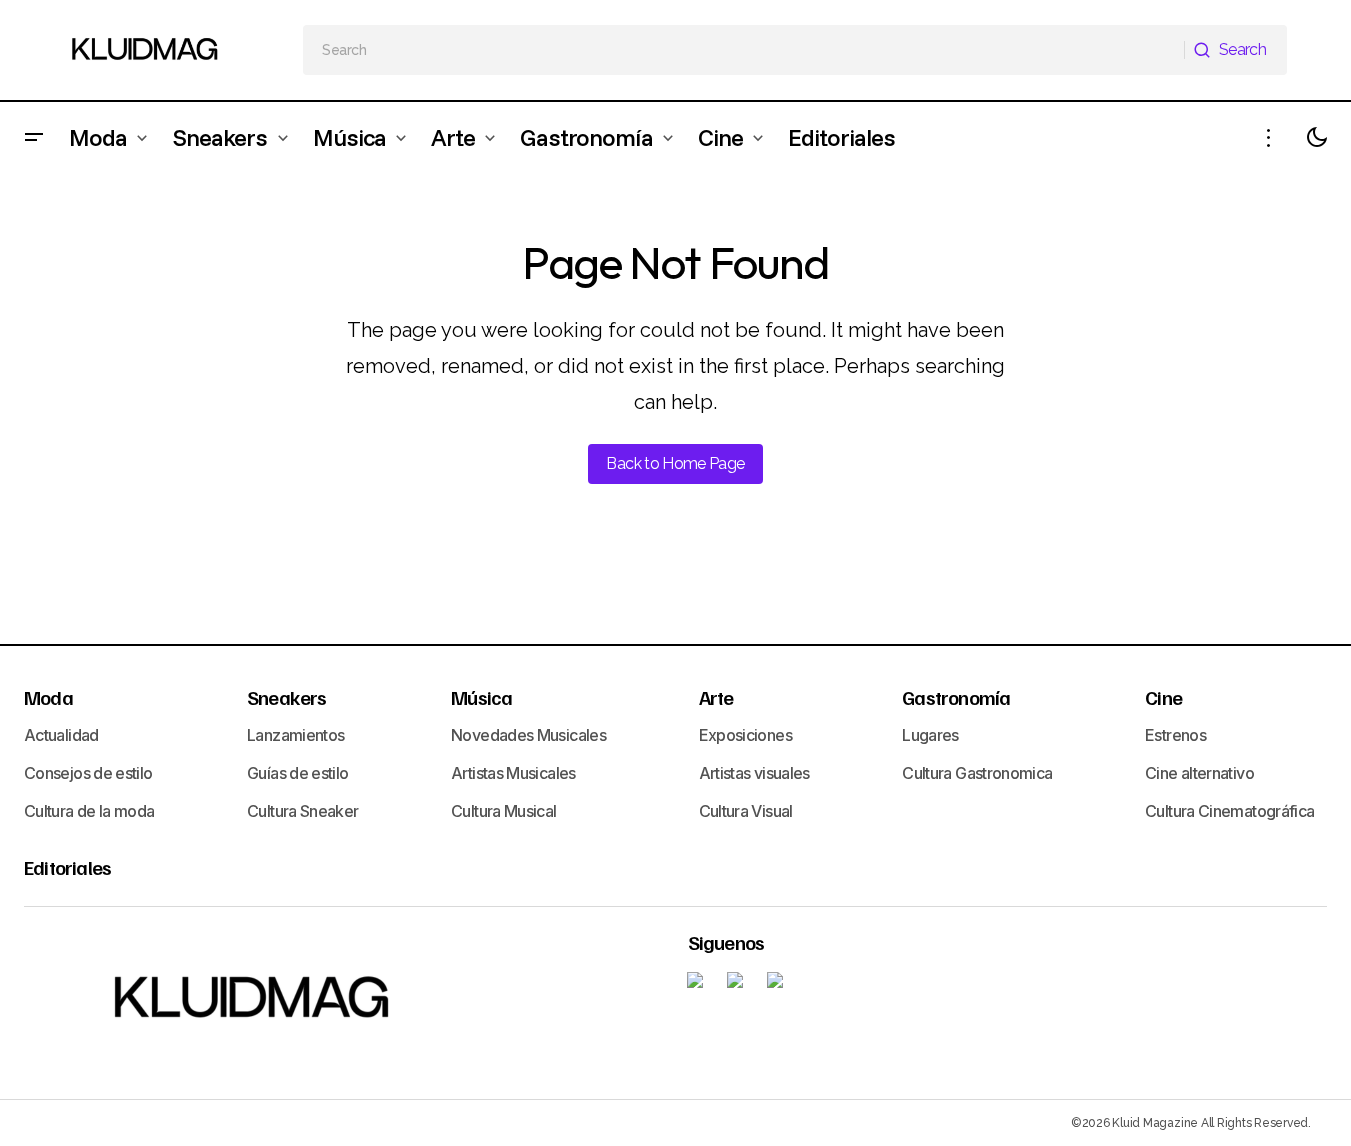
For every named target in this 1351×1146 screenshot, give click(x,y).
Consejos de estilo (88, 773)
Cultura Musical (503, 811)
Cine (1163, 697)
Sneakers (287, 697)
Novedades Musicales (528, 735)
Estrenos (1175, 735)
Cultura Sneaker (302, 811)
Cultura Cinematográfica (1229, 811)
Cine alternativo (1199, 773)
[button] (34, 137)
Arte (716, 697)
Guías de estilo (297, 773)
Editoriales (67, 867)
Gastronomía (956, 697)
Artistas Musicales (513, 773)
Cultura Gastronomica (977, 773)
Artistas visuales (754, 773)
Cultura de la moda (89, 811)
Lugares (930, 735)
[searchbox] (744, 50)
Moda (48, 697)
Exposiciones (745, 735)
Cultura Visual (746, 811)
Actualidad (61, 735)
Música (481, 697)
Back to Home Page (675, 463)
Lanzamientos (295, 735)
